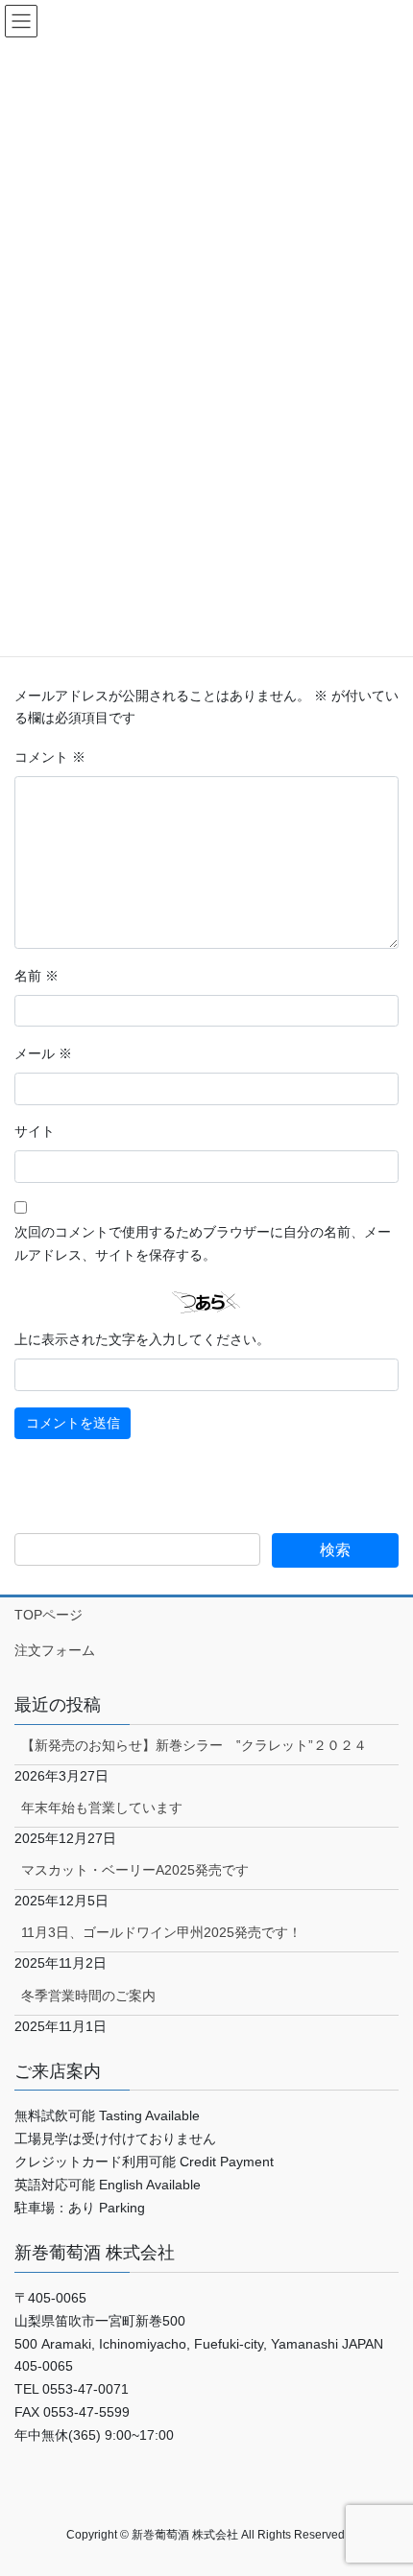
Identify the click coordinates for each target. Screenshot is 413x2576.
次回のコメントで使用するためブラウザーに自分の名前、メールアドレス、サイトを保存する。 (203, 1243)
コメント (50, 757)
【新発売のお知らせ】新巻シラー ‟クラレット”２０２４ (194, 1745)
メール (43, 1053)
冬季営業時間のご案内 (88, 1996)
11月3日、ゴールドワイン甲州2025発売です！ (161, 1932)
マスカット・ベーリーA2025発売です (135, 1870)
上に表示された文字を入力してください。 (142, 1339)
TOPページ (49, 1615)
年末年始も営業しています (102, 1808)
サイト (35, 1131)
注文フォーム (55, 1650)
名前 (36, 976)
